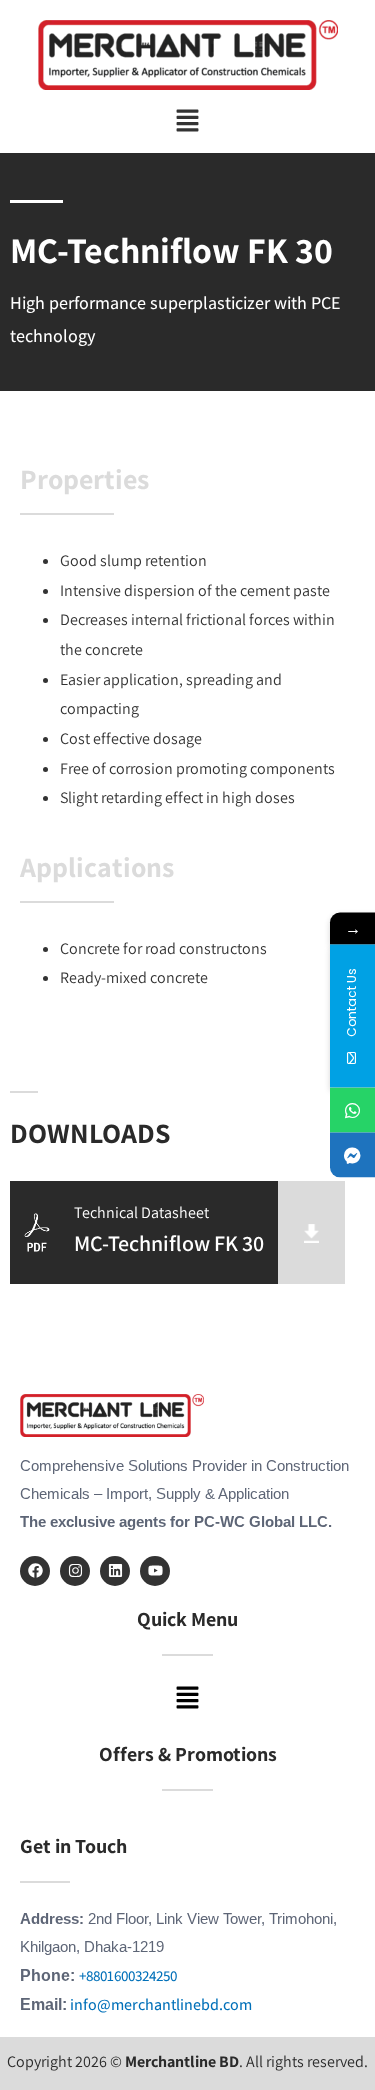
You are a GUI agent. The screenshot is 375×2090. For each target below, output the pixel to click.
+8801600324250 (128, 1975)
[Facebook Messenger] (352, 1155)
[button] (187, 121)
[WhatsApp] (352, 1110)
